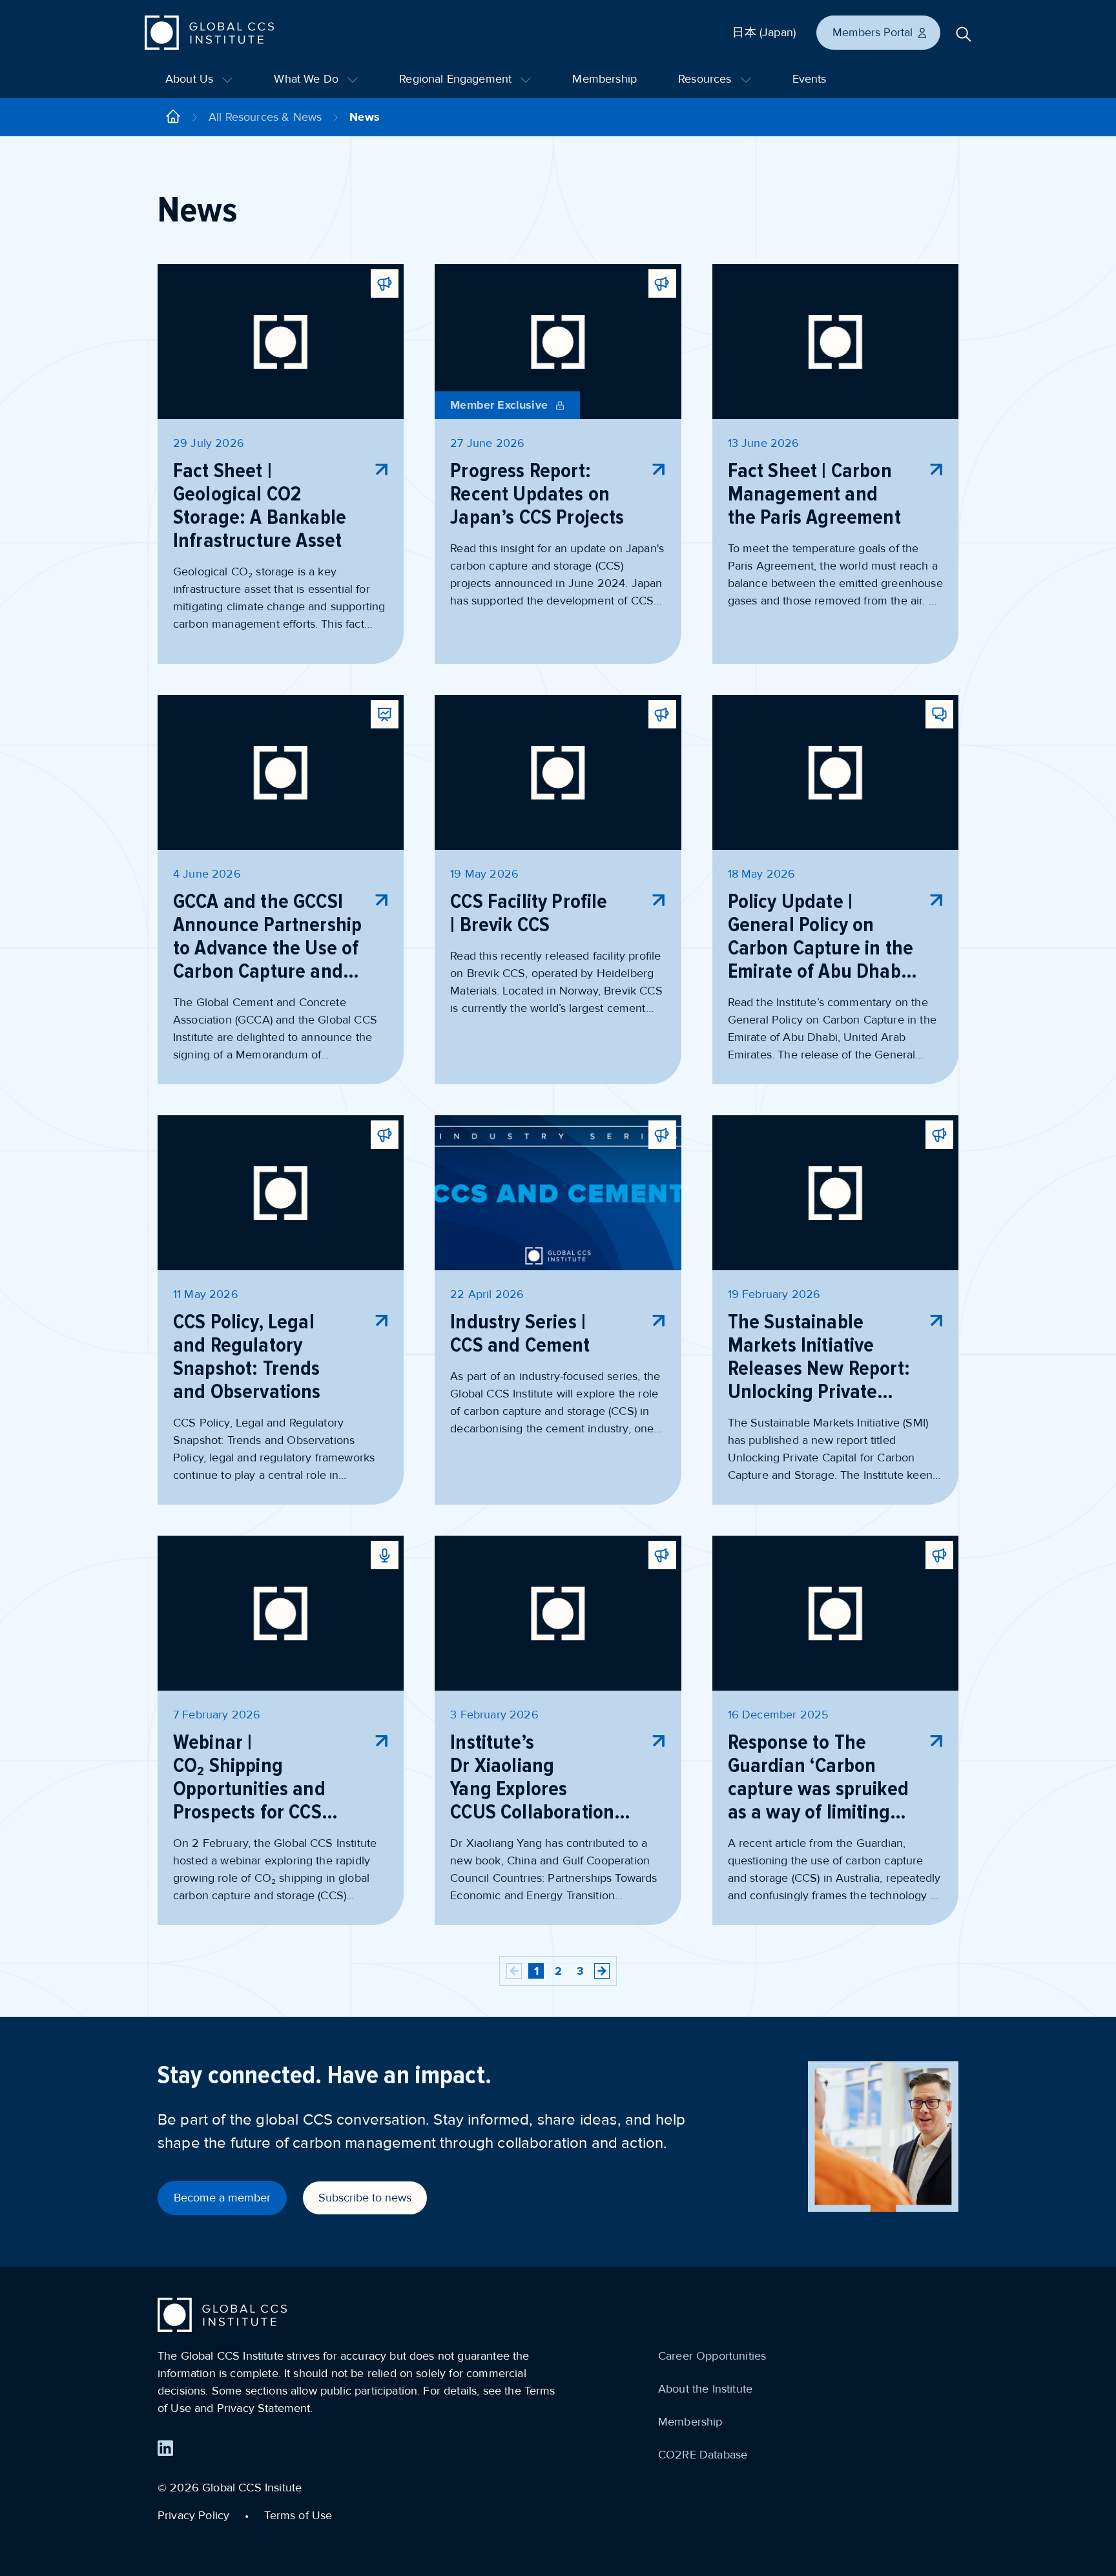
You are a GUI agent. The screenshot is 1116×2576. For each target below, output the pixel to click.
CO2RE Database (703, 2455)
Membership (604, 79)
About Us (191, 79)
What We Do (308, 79)
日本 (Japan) (764, 32)
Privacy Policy (193, 2515)
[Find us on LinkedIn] (165, 2448)
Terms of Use (298, 2515)
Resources (707, 79)
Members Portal (873, 32)
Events (810, 79)
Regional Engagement (457, 79)
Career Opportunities (712, 2356)
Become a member (222, 2198)
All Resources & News (265, 117)
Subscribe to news (365, 2198)
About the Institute (705, 2389)
